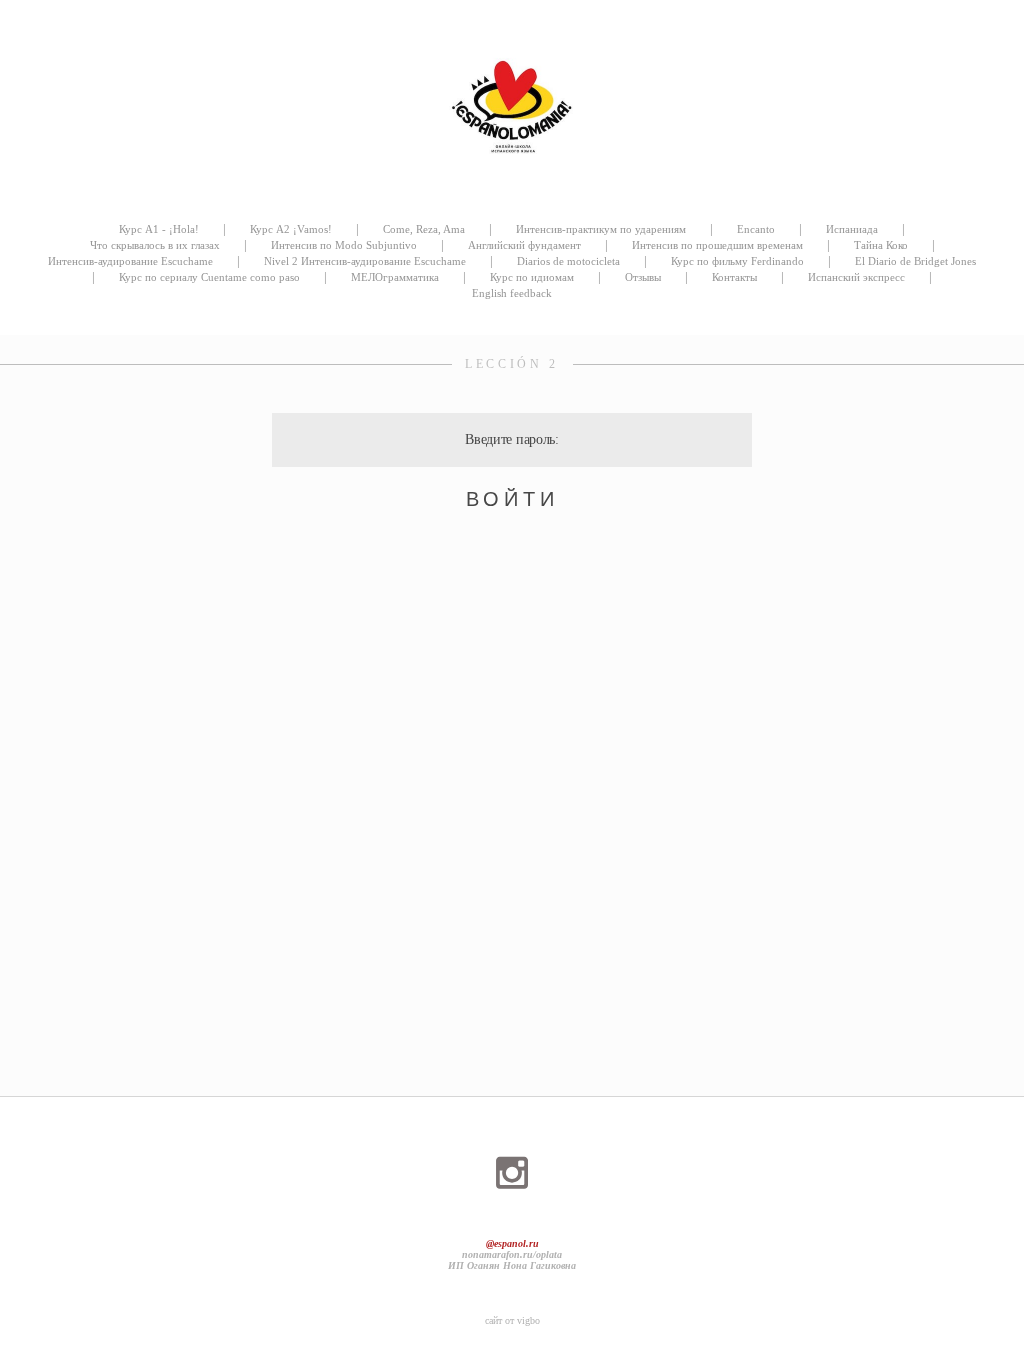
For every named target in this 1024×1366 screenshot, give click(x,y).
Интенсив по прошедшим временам (717, 245)
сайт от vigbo (512, 1320)
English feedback (512, 293)
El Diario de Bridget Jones (915, 261)
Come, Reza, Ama (424, 229)
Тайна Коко (881, 245)
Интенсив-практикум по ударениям (601, 229)
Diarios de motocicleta (568, 261)
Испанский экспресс (856, 277)
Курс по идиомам (532, 277)
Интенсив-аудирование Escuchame (130, 261)
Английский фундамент (524, 245)
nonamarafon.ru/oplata (512, 1254)
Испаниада (852, 229)
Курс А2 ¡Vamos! (291, 229)
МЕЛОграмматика (395, 277)
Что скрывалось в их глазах (155, 245)
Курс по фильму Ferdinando (737, 261)
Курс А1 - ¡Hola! (159, 229)
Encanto (756, 229)
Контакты (734, 277)
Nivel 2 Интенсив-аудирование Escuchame (365, 261)
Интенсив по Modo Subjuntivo (344, 245)
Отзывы (643, 277)
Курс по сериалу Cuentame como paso (209, 277)
